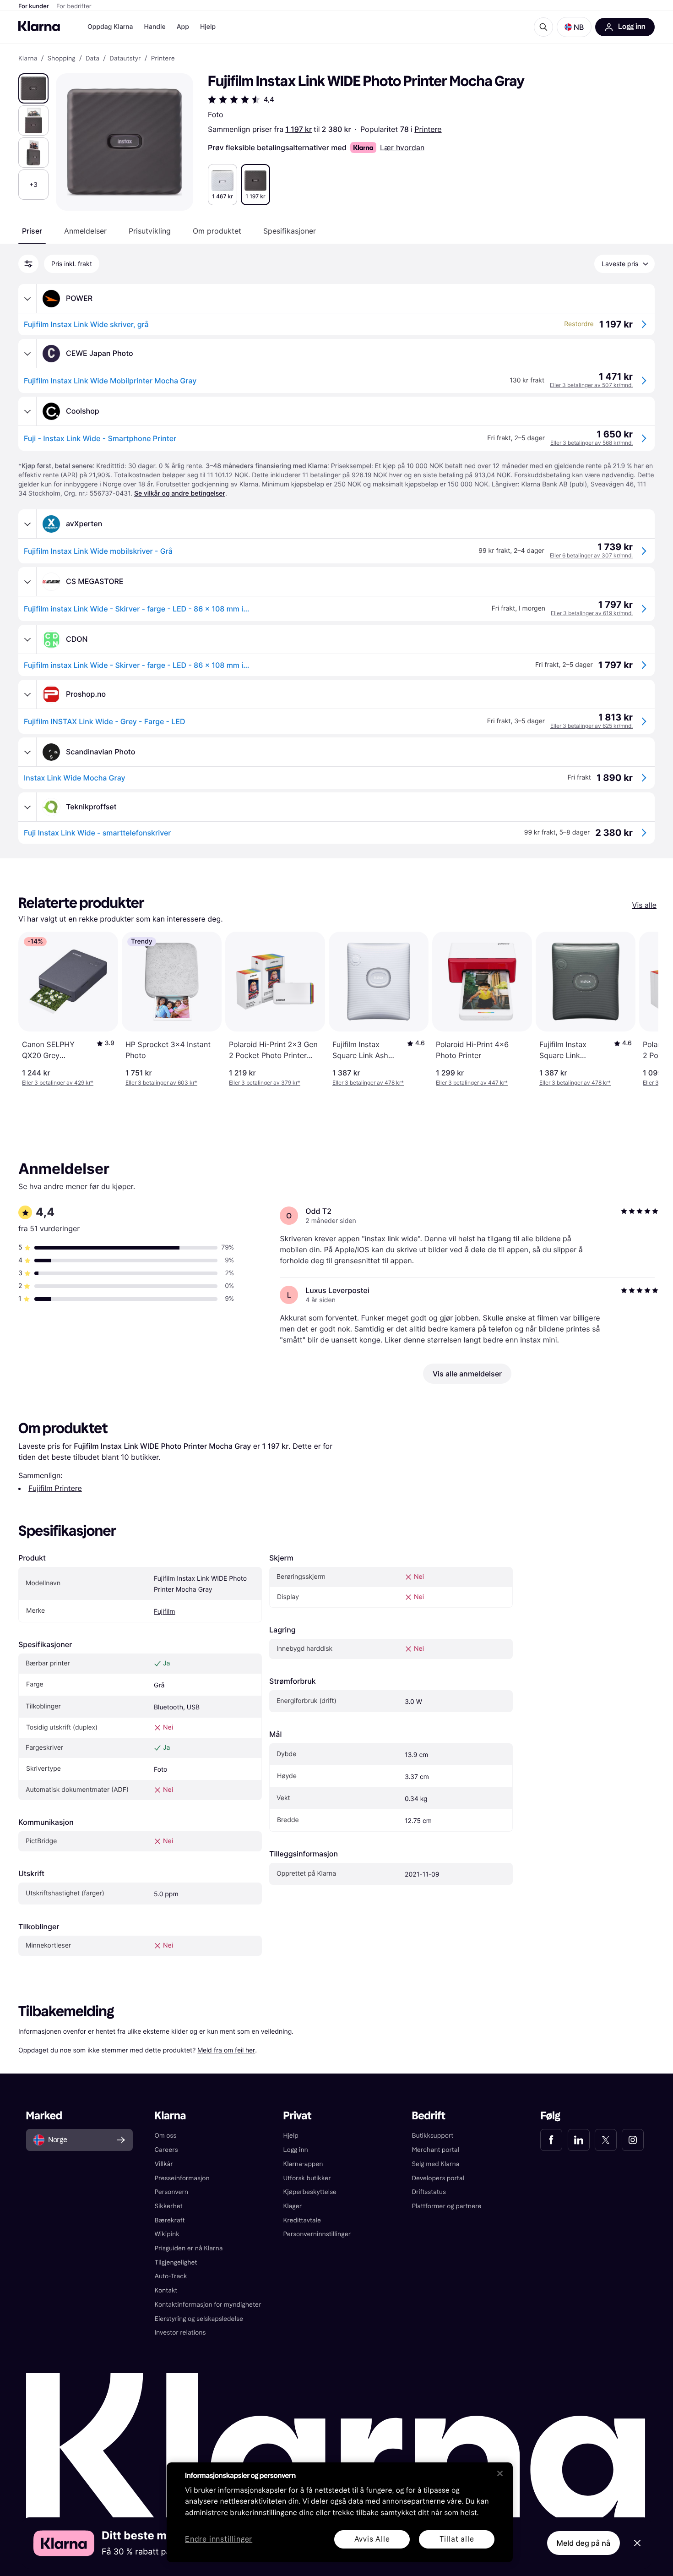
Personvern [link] (172, 2192)
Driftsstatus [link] (429, 2192)
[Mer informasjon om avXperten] (27, 524)
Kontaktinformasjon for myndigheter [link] (208, 2305)
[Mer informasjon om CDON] (27, 639)
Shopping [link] (62, 59)
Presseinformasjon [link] (182, 2178)
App (183, 27)
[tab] (32, 231)
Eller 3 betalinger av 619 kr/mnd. (592, 613)
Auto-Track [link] (171, 2276)
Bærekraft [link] (170, 2220)
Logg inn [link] (296, 2150)
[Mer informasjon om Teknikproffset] (27, 807)
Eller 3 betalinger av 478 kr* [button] (368, 1083)
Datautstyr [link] (125, 59)
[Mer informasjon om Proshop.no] (27, 694)
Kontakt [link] (166, 2290)
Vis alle (644, 905)
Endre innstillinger (219, 2540)
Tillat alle (457, 2539)
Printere (428, 129)
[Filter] (28, 264)
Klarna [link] (28, 59)
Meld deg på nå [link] (583, 2543)
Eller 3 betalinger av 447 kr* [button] (472, 1083)
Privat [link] (298, 2116)
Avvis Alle (372, 2539)
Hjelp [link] (291, 2136)
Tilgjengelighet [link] (176, 2262)
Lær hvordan (402, 147)
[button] (574, 27)
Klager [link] (293, 2206)
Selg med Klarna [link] (435, 2164)
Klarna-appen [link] (303, 2164)
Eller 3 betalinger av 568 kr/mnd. (592, 443)
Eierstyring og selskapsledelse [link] (199, 2319)
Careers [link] (166, 2150)
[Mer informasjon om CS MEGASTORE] (27, 582)
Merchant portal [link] (435, 2150)
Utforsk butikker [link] (307, 2178)
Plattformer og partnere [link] (446, 2206)
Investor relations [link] (180, 2333)
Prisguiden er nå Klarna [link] (189, 2248)
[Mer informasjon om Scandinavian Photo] (27, 752)
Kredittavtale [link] (302, 2220)
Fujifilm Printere (55, 1488)
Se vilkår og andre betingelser (180, 494)
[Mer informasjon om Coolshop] (27, 411)
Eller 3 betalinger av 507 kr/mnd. (591, 385)
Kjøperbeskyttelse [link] (310, 2192)
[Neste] (642, 1009)
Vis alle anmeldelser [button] (467, 1374)
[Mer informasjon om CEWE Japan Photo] (27, 354)
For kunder (34, 6)
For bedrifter (74, 6)
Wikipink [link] (167, 2234)
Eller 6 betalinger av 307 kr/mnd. (591, 555)
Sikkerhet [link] (169, 2206)
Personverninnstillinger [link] (317, 2234)
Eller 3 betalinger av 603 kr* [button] (161, 1083)
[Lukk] (500, 2473)
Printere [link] (163, 59)
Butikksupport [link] (432, 2136)
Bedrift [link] (428, 2116)
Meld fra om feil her (226, 2050)
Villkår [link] (164, 2164)
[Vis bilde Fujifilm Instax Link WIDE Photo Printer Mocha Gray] (33, 88)
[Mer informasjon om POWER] (27, 299)
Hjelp (208, 27)
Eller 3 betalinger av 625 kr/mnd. (592, 726)
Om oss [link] (166, 2136)
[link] (551, 2140)
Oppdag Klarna (110, 27)
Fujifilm (164, 1612)
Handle (155, 27)
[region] (340, 2512)
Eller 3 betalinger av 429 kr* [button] (58, 1083)
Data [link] (92, 59)
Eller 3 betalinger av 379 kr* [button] (265, 1083)
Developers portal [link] (438, 2178)
